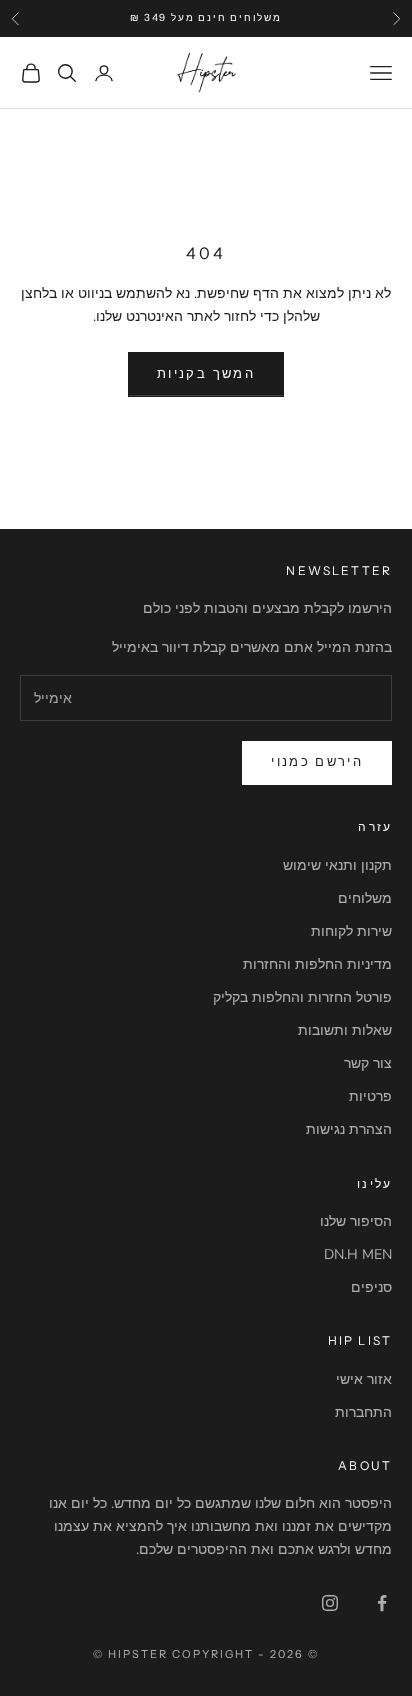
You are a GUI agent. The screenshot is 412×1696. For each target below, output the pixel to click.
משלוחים (365, 898)
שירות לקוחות (351, 931)
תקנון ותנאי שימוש (337, 865)
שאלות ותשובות (345, 1030)
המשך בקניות (206, 374)
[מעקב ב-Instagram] (330, 1603)
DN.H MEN (358, 1254)
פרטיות (370, 1096)
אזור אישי (364, 1379)
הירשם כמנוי (317, 762)
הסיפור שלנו (356, 1221)
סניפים (371, 1287)
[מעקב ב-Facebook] (382, 1603)
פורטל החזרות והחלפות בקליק (302, 997)
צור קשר (368, 1063)
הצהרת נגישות (349, 1129)
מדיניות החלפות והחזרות (317, 964)
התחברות (363, 1412)
